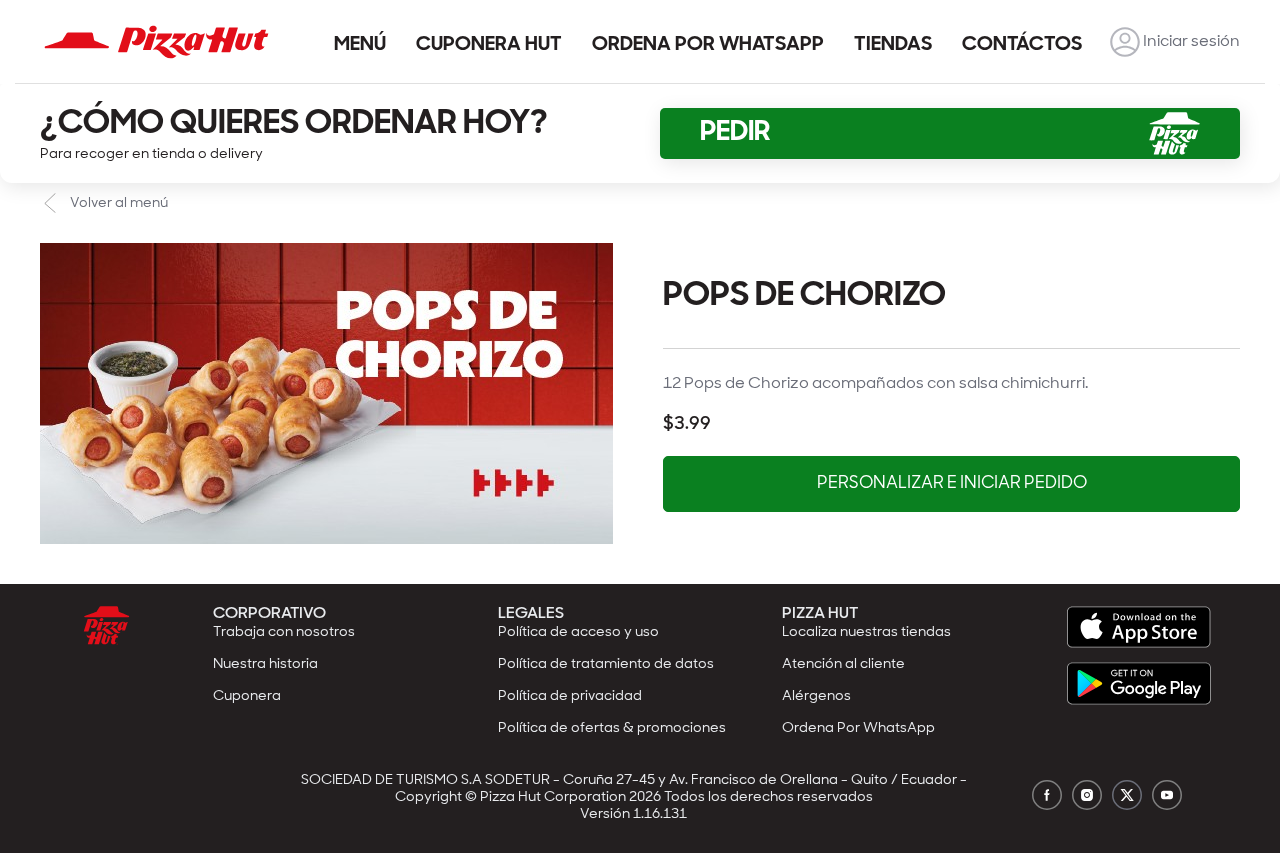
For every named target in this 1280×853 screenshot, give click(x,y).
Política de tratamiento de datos (606, 664)
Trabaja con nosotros (284, 632)
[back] (1125, 42)
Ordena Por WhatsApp (858, 728)
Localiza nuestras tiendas (866, 632)
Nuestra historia (265, 664)
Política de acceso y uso (578, 632)
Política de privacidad (570, 696)
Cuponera (247, 696)
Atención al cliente (843, 664)
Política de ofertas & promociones (612, 728)
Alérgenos (816, 696)
